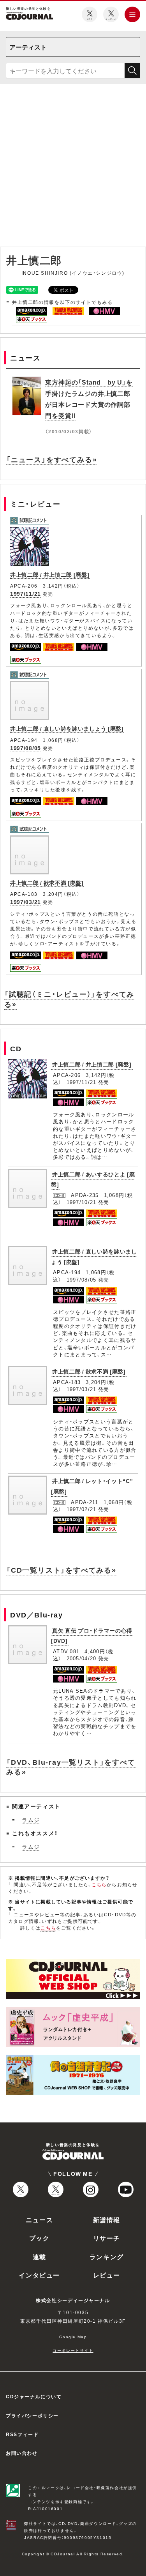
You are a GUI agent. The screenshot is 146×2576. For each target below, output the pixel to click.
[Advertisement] (73, 167)
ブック (40, 2238)
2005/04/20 (82, 1658)
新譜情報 (107, 2219)
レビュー (107, 2275)
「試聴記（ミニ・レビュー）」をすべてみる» (69, 999)
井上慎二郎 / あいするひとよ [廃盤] (93, 1179)
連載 (40, 2256)
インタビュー (39, 2275)
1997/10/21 (82, 1202)
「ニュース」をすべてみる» (52, 459)
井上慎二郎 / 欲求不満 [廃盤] (47, 883)
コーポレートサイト (73, 2350)
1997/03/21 (26, 902)
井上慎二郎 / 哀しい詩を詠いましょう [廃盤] (67, 728)
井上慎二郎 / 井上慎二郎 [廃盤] (50, 574)
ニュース (39, 2219)
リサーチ (107, 2238)
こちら (99, 1884)
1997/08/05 (26, 748)
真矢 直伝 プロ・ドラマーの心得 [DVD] (92, 1636)
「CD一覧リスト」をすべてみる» (61, 1570)
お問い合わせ (22, 2453)
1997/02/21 (82, 1509)
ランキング (107, 2256)
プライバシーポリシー (32, 2415)
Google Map (73, 2337)
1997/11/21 (26, 593)
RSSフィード (22, 2434)
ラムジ (31, 1820)
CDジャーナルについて (34, 2396)
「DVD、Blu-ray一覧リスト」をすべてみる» (71, 1767)
